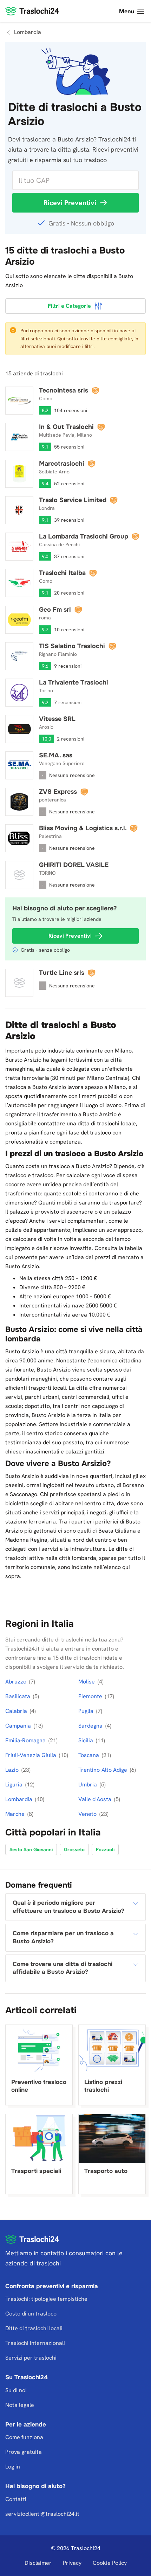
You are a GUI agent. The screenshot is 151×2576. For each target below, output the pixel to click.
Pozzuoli (105, 1849)
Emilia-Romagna (26, 1740)
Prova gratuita (24, 2452)
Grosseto (74, 1849)
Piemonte (91, 1696)
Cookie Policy (110, 2563)
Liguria (15, 1785)
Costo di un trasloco (31, 2314)
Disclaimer (38, 2563)
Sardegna (91, 1726)
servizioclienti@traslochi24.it (42, 2514)
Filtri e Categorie (69, 306)
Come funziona (24, 2438)
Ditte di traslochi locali (34, 2328)
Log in (13, 2467)
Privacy (72, 2563)
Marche (16, 1814)
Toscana (89, 1755)
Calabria (17, 1711)
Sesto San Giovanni (31, 1849)
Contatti (16, 2499)
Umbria (88, 1785)
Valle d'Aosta (96, 1799)
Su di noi (16, 2390)
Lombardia (19, 1799)
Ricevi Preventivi (70, 203)
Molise (87, 1682)
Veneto (88, 1814)
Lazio (13, 1770)
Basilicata (18, 1696)
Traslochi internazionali (35, 2343)
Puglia (87, 1711)
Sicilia (86, 1740)
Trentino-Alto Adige (103, 1770)
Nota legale (20, 2405)
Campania (19, 1726)
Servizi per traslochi (31, 2358)
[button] (75, 1907)
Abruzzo (17, 1682)
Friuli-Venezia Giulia (31, 1755)
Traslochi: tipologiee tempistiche (46, 2299)
